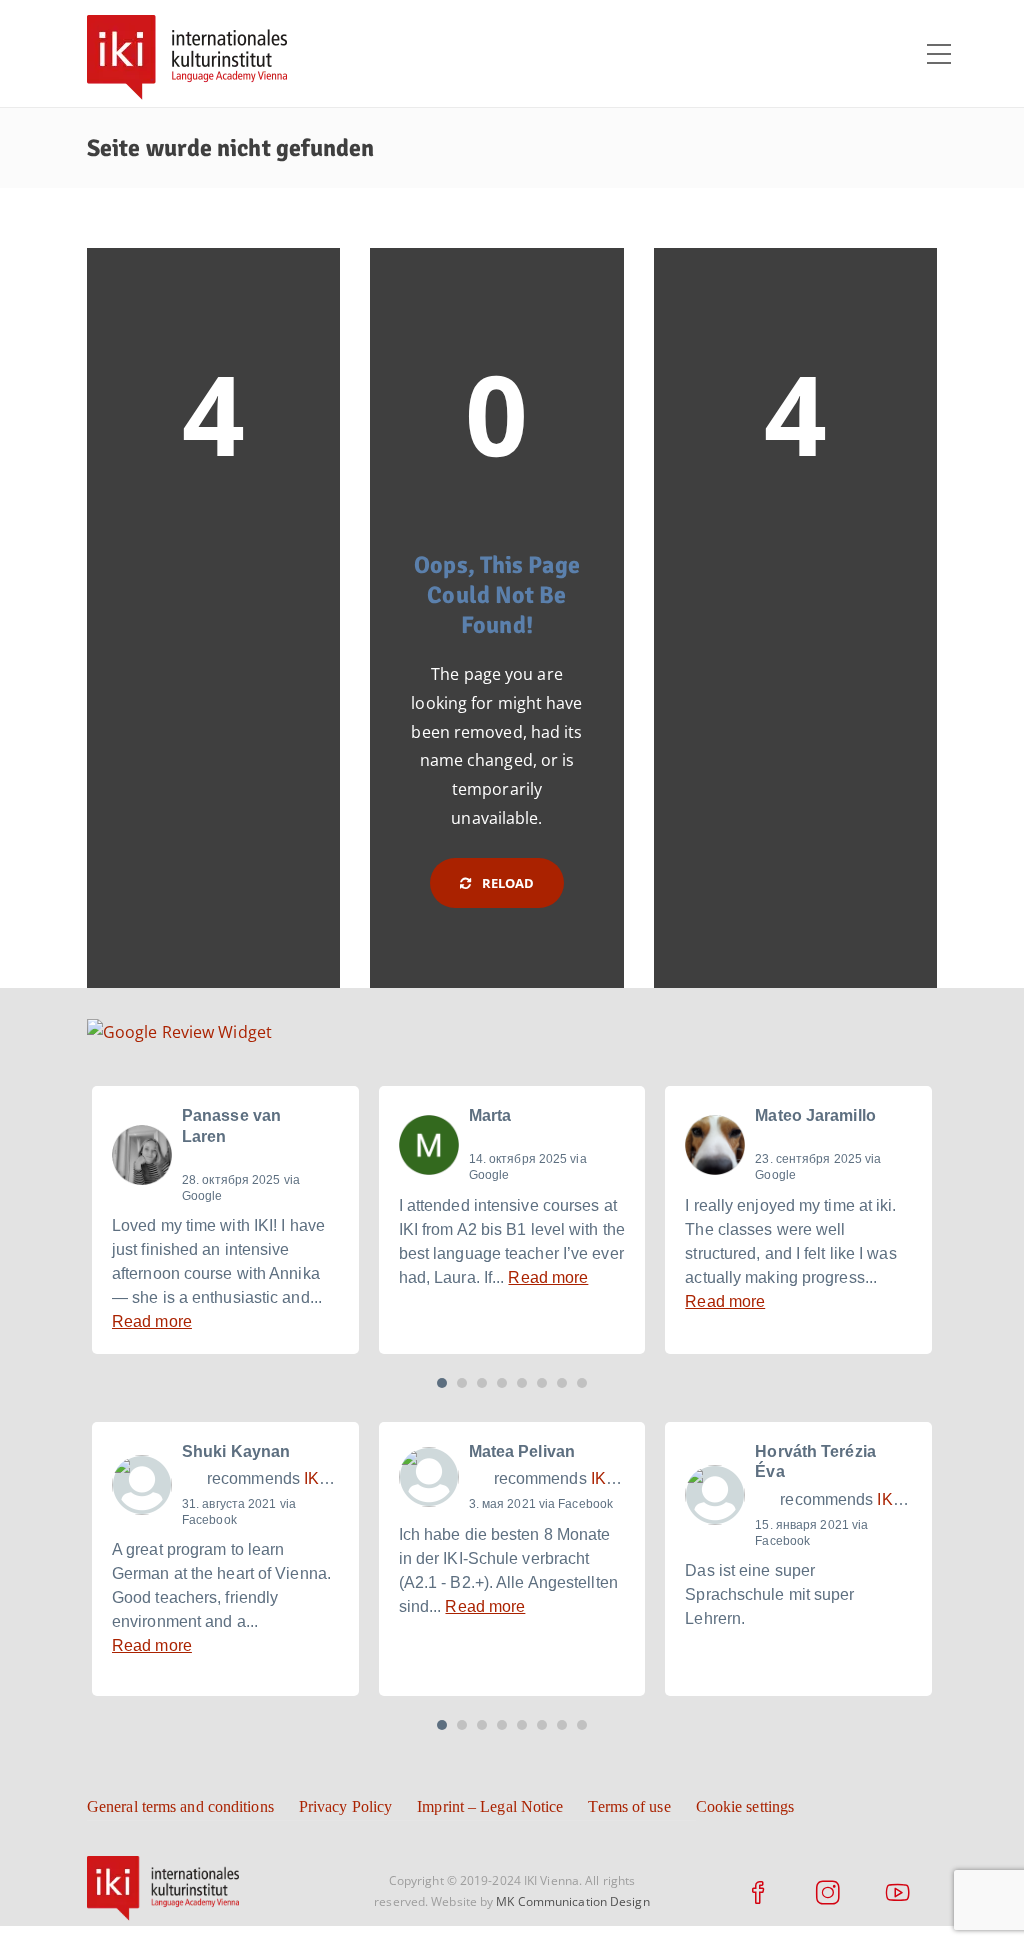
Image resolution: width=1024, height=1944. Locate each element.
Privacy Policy (345, 1806)
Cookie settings (745, 1806)
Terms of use (629, 1806)
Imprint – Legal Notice (490, 1806)
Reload (507, 883)
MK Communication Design (572, 1901)
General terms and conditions (180, 1806)
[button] (442, 1383)
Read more (152, 1321)
